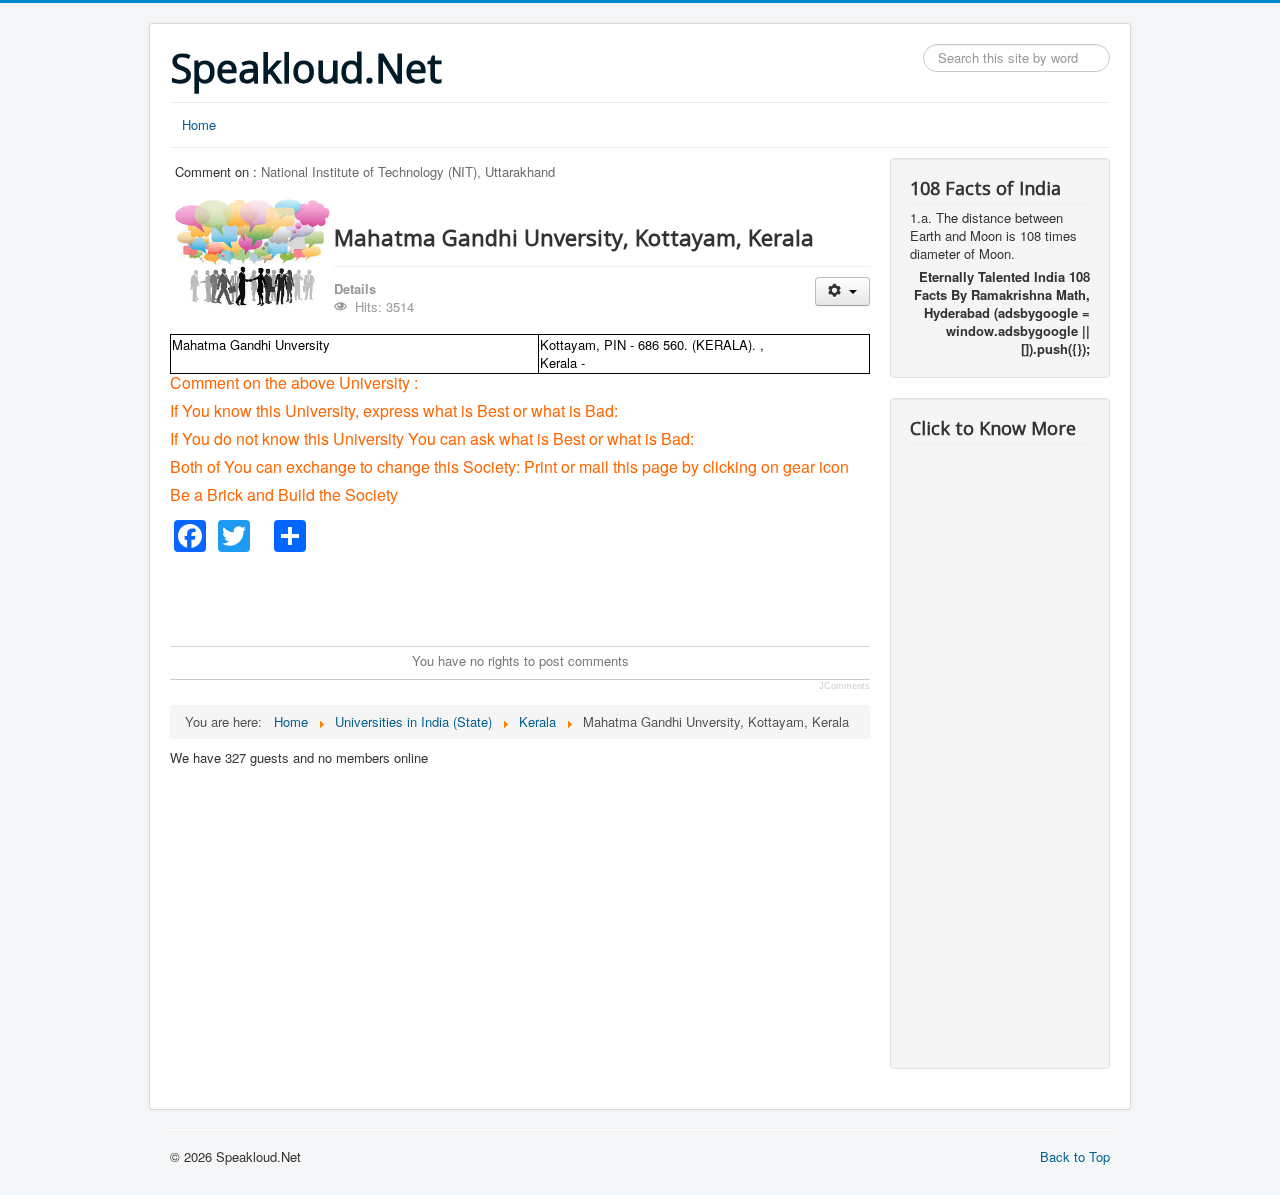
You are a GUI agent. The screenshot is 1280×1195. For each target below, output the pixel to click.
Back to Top (1075, 1156)
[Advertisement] (534, 597)
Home (199, 124)
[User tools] (842, 291)
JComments (844, 686)
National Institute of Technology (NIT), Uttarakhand (408, 171)
